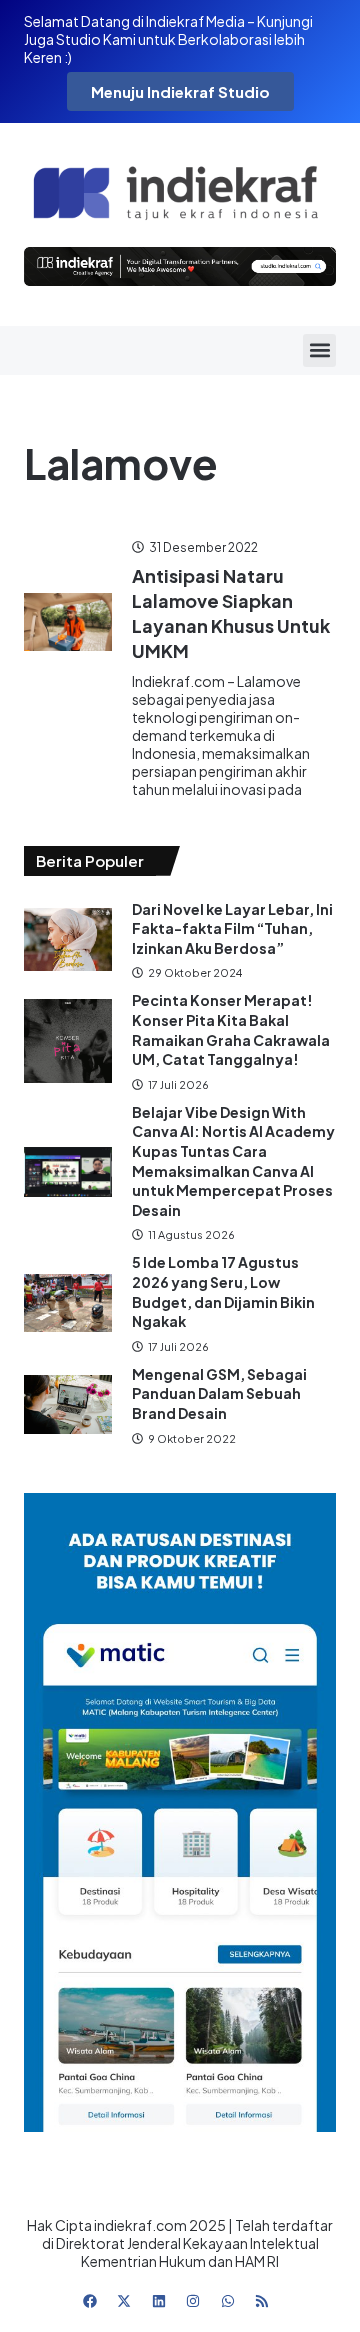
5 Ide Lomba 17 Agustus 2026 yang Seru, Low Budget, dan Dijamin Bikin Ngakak (223, 1291)
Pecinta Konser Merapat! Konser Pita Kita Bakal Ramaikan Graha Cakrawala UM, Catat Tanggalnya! (231, 1029)
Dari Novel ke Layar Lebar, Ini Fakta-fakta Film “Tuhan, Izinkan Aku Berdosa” (232, 928)
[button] (319, 350)
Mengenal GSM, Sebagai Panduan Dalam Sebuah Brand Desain (219, 1393)
